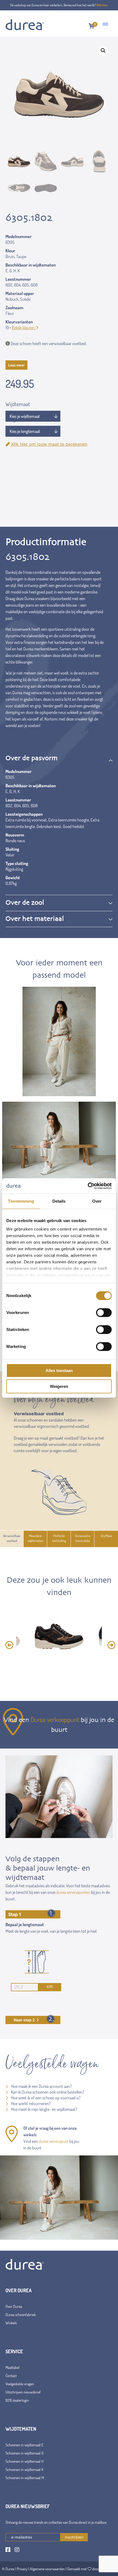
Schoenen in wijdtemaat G (25, 2453)
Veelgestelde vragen (20, 2384)
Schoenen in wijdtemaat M (25, 2478)
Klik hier (102, 5)
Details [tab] (59, 1201)
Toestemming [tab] (21, 1201)
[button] (103, 51)
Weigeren (59, 1386)
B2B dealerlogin (17, 2400)
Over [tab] (97, 1201)
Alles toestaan (59, 1371)
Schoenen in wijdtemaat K (24, 2469)
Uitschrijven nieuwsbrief (23, 2392)
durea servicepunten (73, 1892)
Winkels (11, 2323)
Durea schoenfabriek (21, 2315)
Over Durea (14, 2306)
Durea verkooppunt (55, 1719)
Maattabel (12, 2367)
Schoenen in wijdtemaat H (25, 2461)
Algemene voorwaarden (47, 2569)
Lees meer (16, 365)
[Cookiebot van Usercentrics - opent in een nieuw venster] (88, 1186)
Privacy (22, 2569)
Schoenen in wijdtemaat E (24, 2445)
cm (50, 1986)
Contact (11, 2376)
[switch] (104, 1313)
